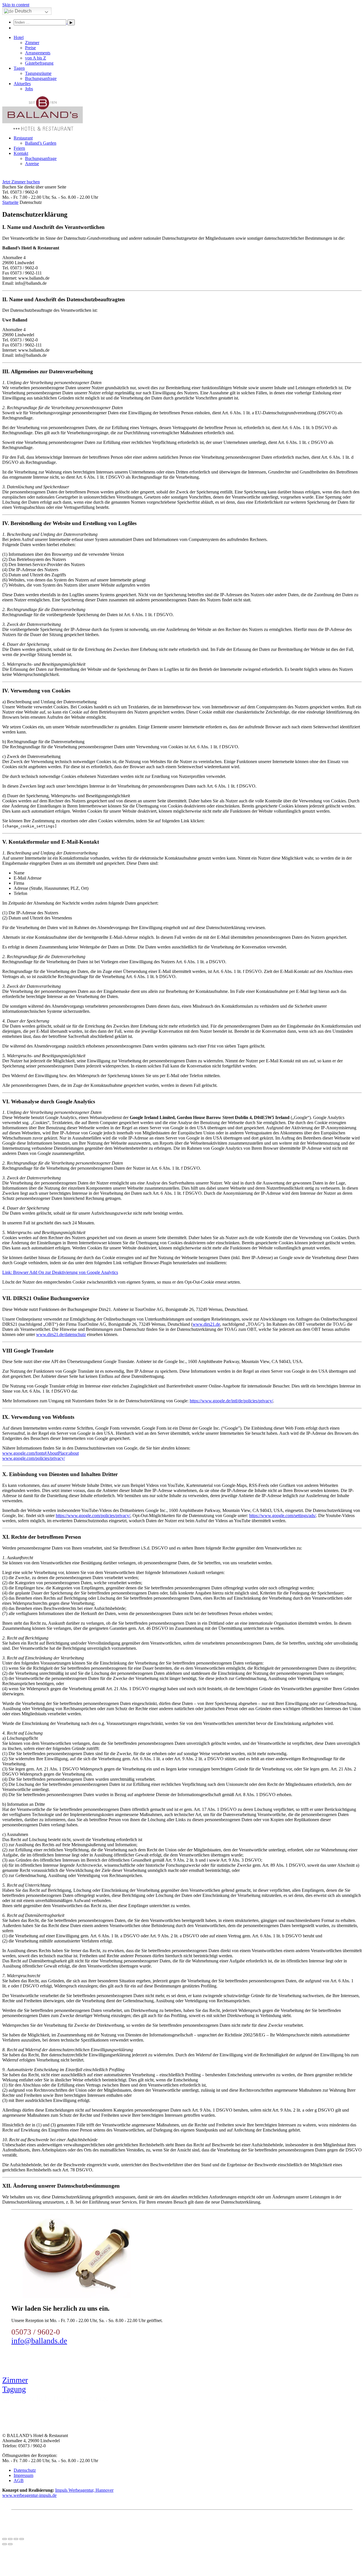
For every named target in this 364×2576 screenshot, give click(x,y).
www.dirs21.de (206, 1324)
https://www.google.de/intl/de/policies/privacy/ (231, 1401)
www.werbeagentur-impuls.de (29, 2495)
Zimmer (32, 43)
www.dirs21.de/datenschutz (61, 1334)
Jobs (29, 89)
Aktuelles (22, 84)
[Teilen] (10, 2539)
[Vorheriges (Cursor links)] (5, 2544)
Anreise (32, 164)
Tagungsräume (38, 73)
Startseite (10, 202)
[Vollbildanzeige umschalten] (16, 2539)
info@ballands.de (39, 2341)
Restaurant (23, 138)
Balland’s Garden (41, 143)
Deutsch (23, 11)
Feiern (19, 148)
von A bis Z (36, 58)
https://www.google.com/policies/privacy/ (93, 1516)
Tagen (19, 68)
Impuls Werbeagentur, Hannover (84, 2490)
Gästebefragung (39, 63)
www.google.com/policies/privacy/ (34, 1458)
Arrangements (38, 53)
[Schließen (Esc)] (5, 2539)
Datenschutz (25, 2470)
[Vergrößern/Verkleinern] (22, 2539)
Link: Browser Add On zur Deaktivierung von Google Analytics (60, 1272)
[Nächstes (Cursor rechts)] (10, 2544)
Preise (30, 48)
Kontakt (21, 153)
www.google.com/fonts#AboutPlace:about (41, 1453)
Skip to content (16, 5)
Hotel (19, 37)
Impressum (23, 2475)
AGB (19, 2480)
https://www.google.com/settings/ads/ (283, 1516)
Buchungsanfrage (41, 78)
